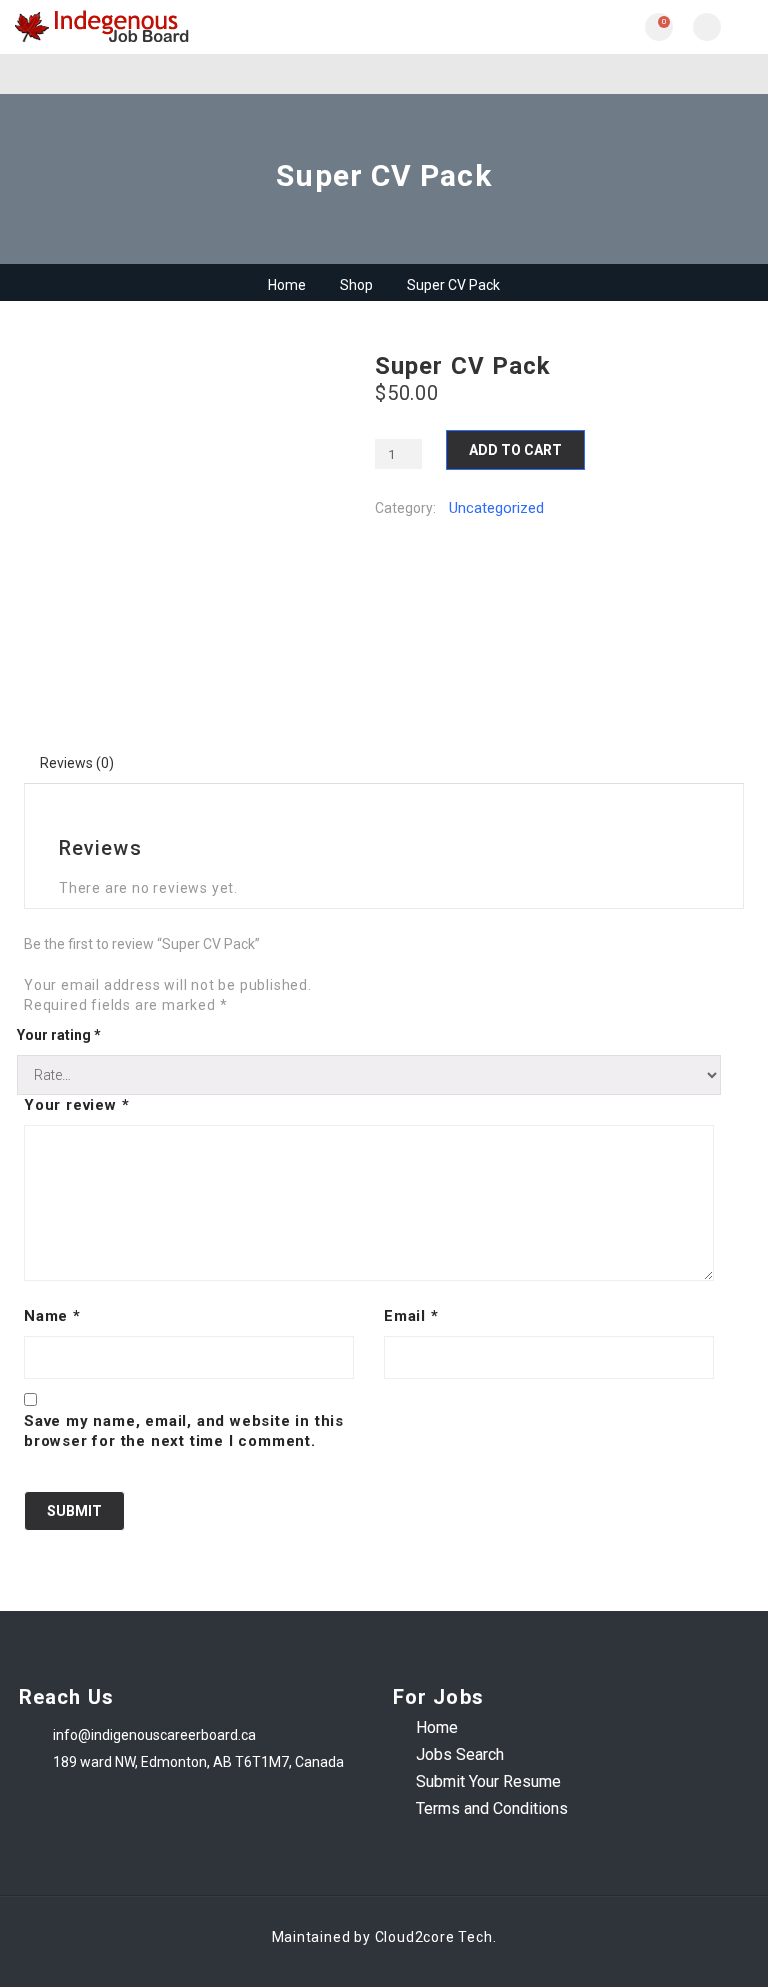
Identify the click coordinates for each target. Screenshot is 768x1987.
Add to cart (515, 450)
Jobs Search (460, 1754)
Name (52, 1316)
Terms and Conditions (492, 1808)
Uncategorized (496, 508)
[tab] (78, 763)
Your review (76, 1105)
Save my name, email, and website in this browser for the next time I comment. (184, 1431)
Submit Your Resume (488, 1781)
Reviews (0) (77, 763)
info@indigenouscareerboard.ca (154, 1735)
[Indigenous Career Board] (199, 27)
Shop (356, 285)
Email (411, 1316)
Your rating (59, 1035)
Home (287, 285)
